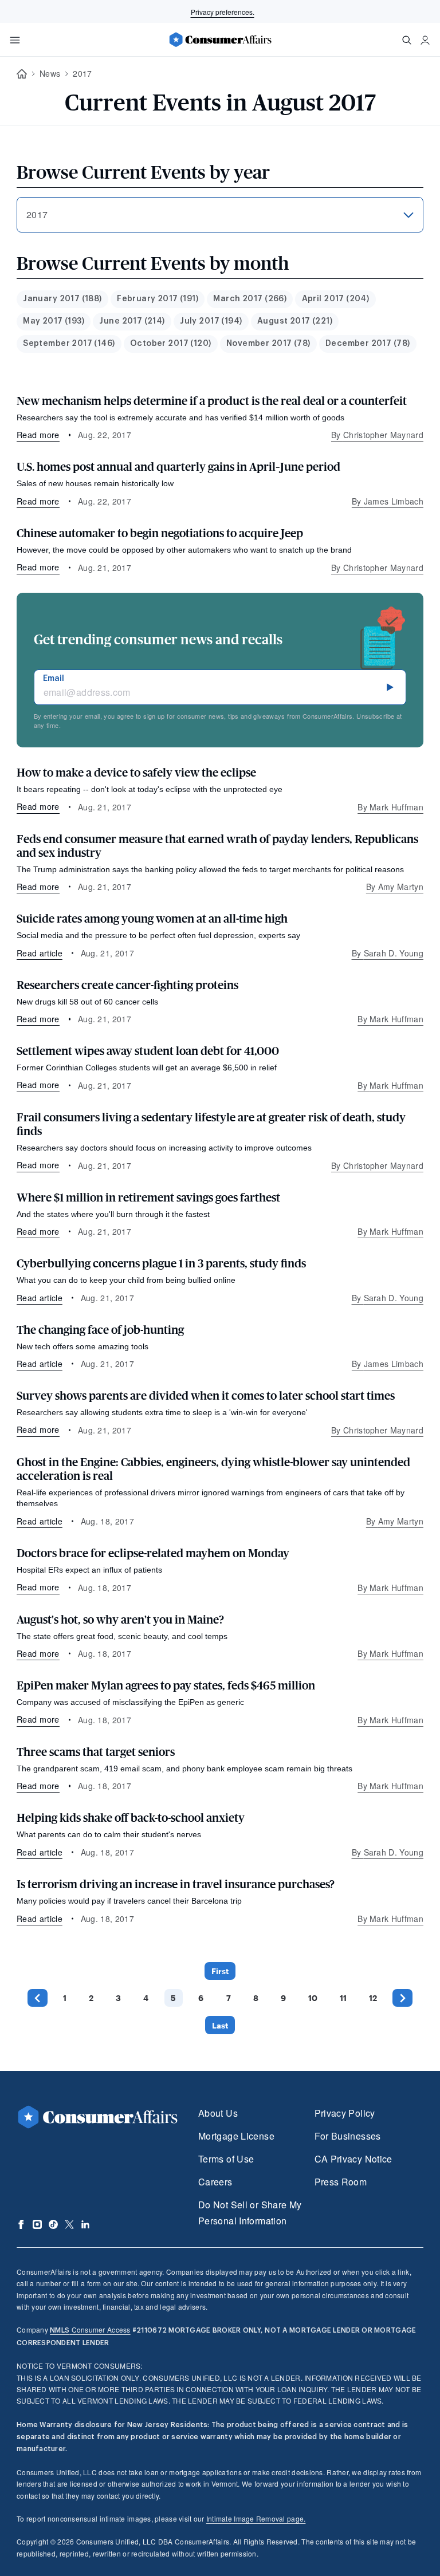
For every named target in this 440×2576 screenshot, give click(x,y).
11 (343, 1998)
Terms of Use (226, 2159)
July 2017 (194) (211, 321)
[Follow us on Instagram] (37, 2224)
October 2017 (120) (171, 344)
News (50, 73)
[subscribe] (390, 687)
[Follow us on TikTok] (53, 2224)
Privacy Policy (345, 2113)
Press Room (341, 2182)
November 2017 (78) (268, 344)
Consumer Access (90, 2329)
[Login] (425, 40)
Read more (38, 434)
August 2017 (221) (295, 321)
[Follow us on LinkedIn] (85, 2224)
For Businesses (348, 2136)
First (220, 1971)
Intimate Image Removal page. (256, 2518)
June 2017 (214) (132, 321)
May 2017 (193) (54, 321)
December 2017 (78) (368, 344)
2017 (82, 73)
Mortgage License (236, 2136)
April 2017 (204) (336, 299)
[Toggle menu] (15, 40)
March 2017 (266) (250, 299)
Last (220, 2025)
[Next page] (402, 1998)
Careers (215, 2182)
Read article (40, 953)
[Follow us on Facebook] (21, 2224)
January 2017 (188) (62, 299)
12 (373, 1998)
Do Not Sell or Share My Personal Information (250, 2213)
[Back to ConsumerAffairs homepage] (22, 74)
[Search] (407, 40)
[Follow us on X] (69, 2224)
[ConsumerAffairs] (220, 40)
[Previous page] (38, 1998)
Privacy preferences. (223, 12)
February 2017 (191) (158, 299)
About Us (218, 2113)
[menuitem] (62, 299)
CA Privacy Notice (353, 2159)
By (377, 435)
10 (313, 1998)
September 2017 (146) (69, 344)
